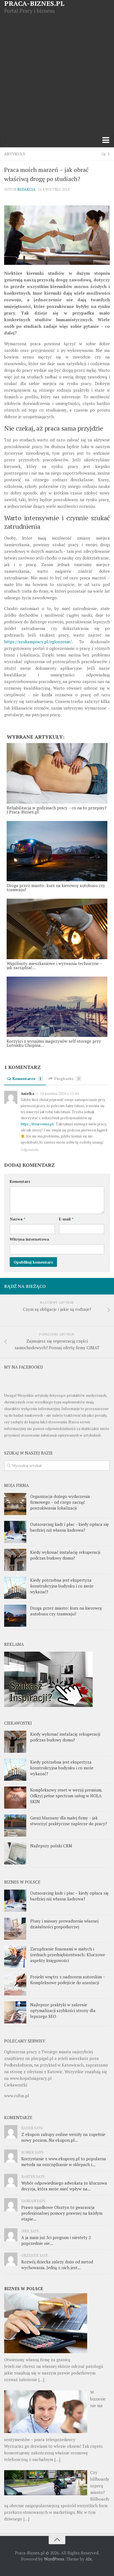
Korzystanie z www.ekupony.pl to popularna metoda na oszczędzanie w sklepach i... (64, 2162)
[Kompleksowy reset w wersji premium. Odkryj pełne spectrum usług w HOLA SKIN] (15, 1798)
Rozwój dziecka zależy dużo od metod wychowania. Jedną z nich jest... (57, 2265)
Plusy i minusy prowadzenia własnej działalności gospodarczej (64, 1924)
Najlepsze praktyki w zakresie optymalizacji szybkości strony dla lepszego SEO (63, 2010)
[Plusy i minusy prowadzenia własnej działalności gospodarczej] (15, 1929)
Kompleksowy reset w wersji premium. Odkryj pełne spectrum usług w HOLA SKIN (66, 1796)
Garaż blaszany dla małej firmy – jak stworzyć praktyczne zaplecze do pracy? (69, 1821)
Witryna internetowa (29, 1239)
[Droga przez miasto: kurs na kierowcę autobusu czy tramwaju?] (15, 1616)
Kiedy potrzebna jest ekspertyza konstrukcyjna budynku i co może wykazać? (62, 1586)
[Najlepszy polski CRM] (15, 1853)
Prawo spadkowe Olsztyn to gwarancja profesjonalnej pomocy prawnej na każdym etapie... (62, 2213)
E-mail (66, 1219)
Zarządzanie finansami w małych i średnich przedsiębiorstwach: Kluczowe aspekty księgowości (68, 1955)
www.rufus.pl (17, 2096)
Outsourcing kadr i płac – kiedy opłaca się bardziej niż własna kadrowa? (69, 1527)
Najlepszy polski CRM (51, 1846)
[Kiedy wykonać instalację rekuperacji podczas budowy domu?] (15, 1560)
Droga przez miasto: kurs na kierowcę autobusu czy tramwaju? (66, 1611)
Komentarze (27, 1078)
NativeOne (57, 1055)
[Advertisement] (57, 74)
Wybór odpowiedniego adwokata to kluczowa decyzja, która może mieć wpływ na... (64, 2186)
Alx (89, 2559)
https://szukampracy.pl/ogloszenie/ (38, 642)
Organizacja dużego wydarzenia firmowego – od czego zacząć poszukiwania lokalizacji (60, 1502)
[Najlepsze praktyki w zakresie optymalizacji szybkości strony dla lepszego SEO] (15, 2012)
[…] (41, 2379)
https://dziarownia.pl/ (37, 1124)
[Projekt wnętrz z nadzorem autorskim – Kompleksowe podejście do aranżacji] (15, 1984)
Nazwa (17, 1219)
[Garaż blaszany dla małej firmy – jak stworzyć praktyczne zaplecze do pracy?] (15, 1826)
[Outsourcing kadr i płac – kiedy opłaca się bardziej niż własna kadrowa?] (15, 1532)
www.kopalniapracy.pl (31, 2078)
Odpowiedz (30, 1150)
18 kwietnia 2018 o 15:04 (59, 1094)
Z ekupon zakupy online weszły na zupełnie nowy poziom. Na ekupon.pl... (63, 2137)
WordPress (54, 2559)
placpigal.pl (42, 2058)
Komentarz (20, 1181)
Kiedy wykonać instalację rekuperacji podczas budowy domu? (65, 1555)
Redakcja (26, 189)
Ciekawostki (16, 2085)
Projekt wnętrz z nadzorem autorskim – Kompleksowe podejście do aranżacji (68, 1980)
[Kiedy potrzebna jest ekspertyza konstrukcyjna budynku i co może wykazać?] (15, 1588)
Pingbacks (67, 1078)
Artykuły (15, 154)
